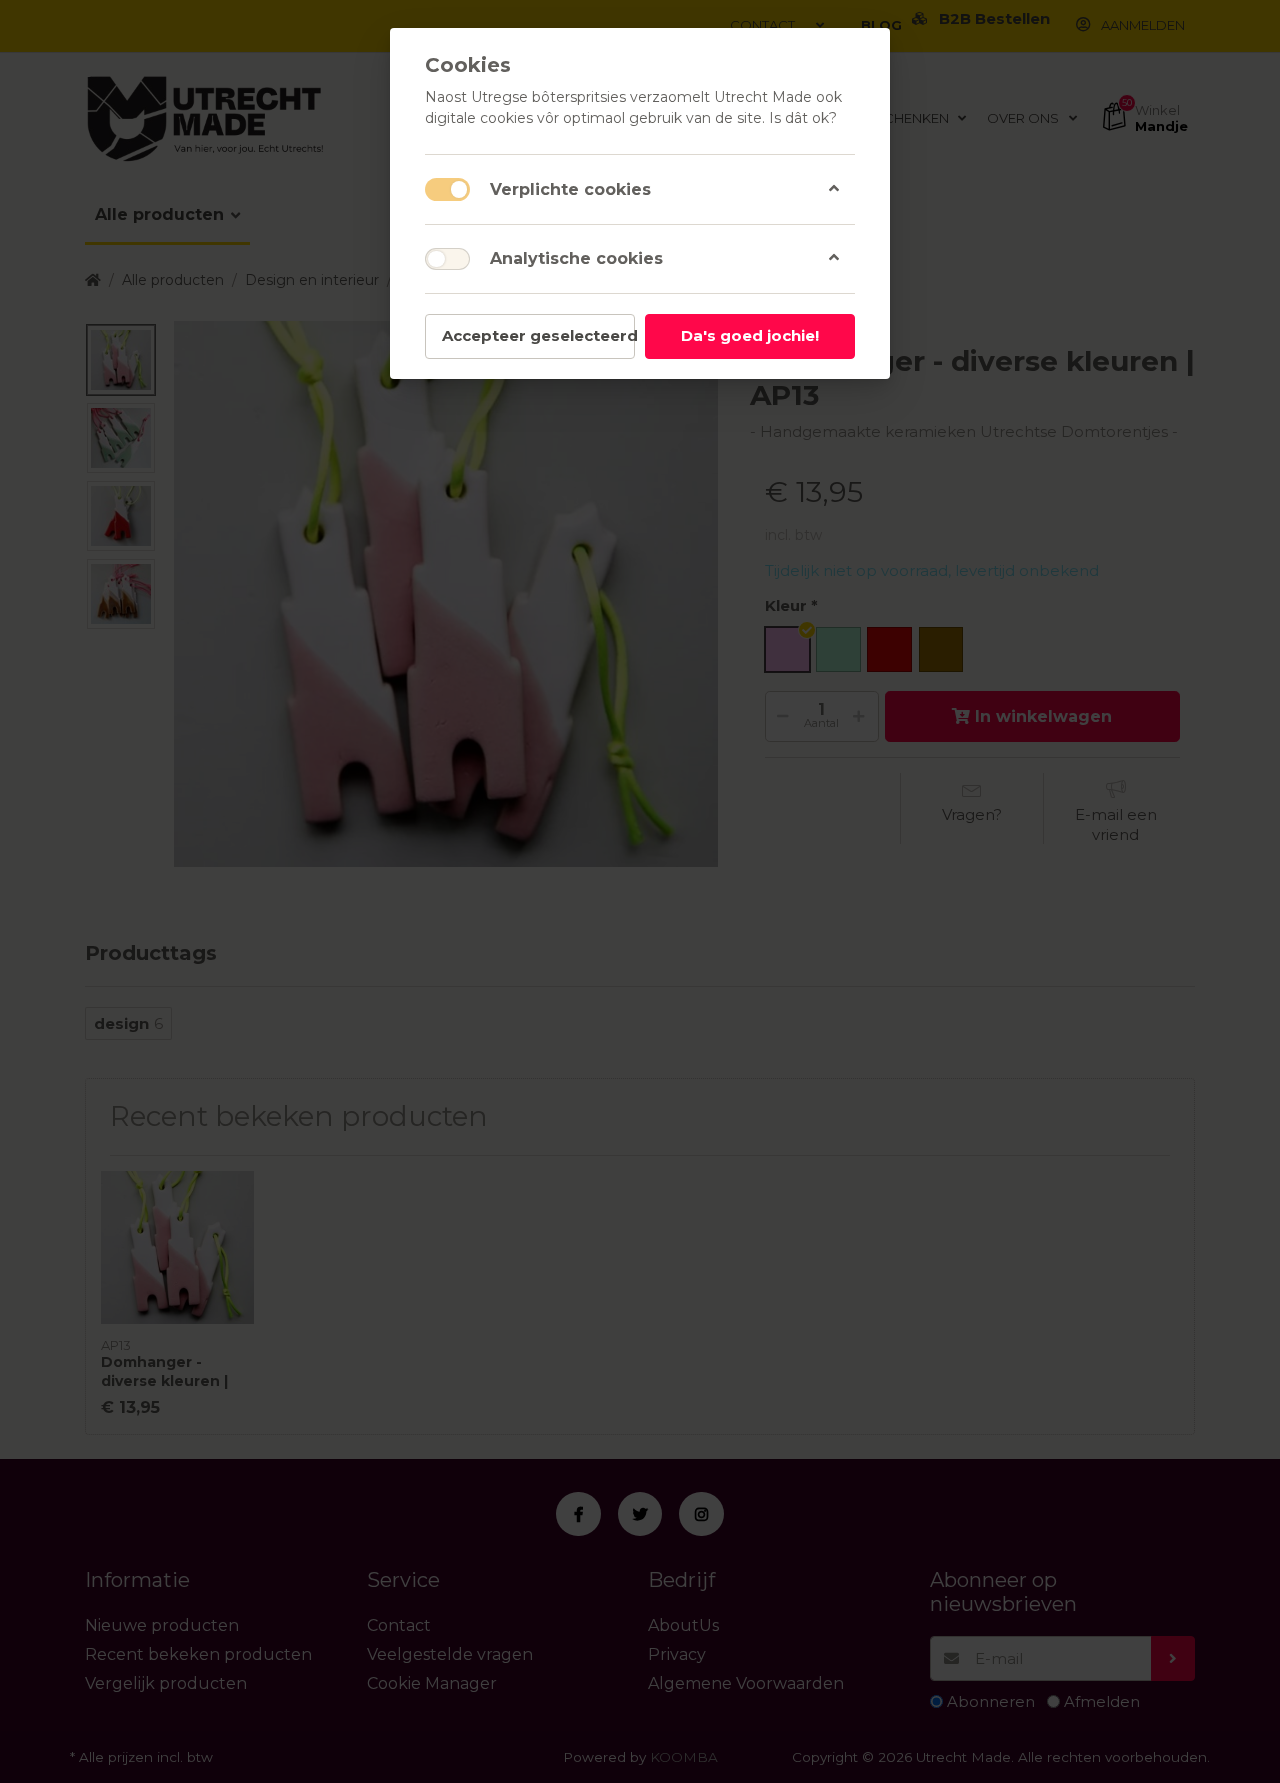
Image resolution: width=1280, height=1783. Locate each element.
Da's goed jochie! (750, 335)
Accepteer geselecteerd (538, 335)
